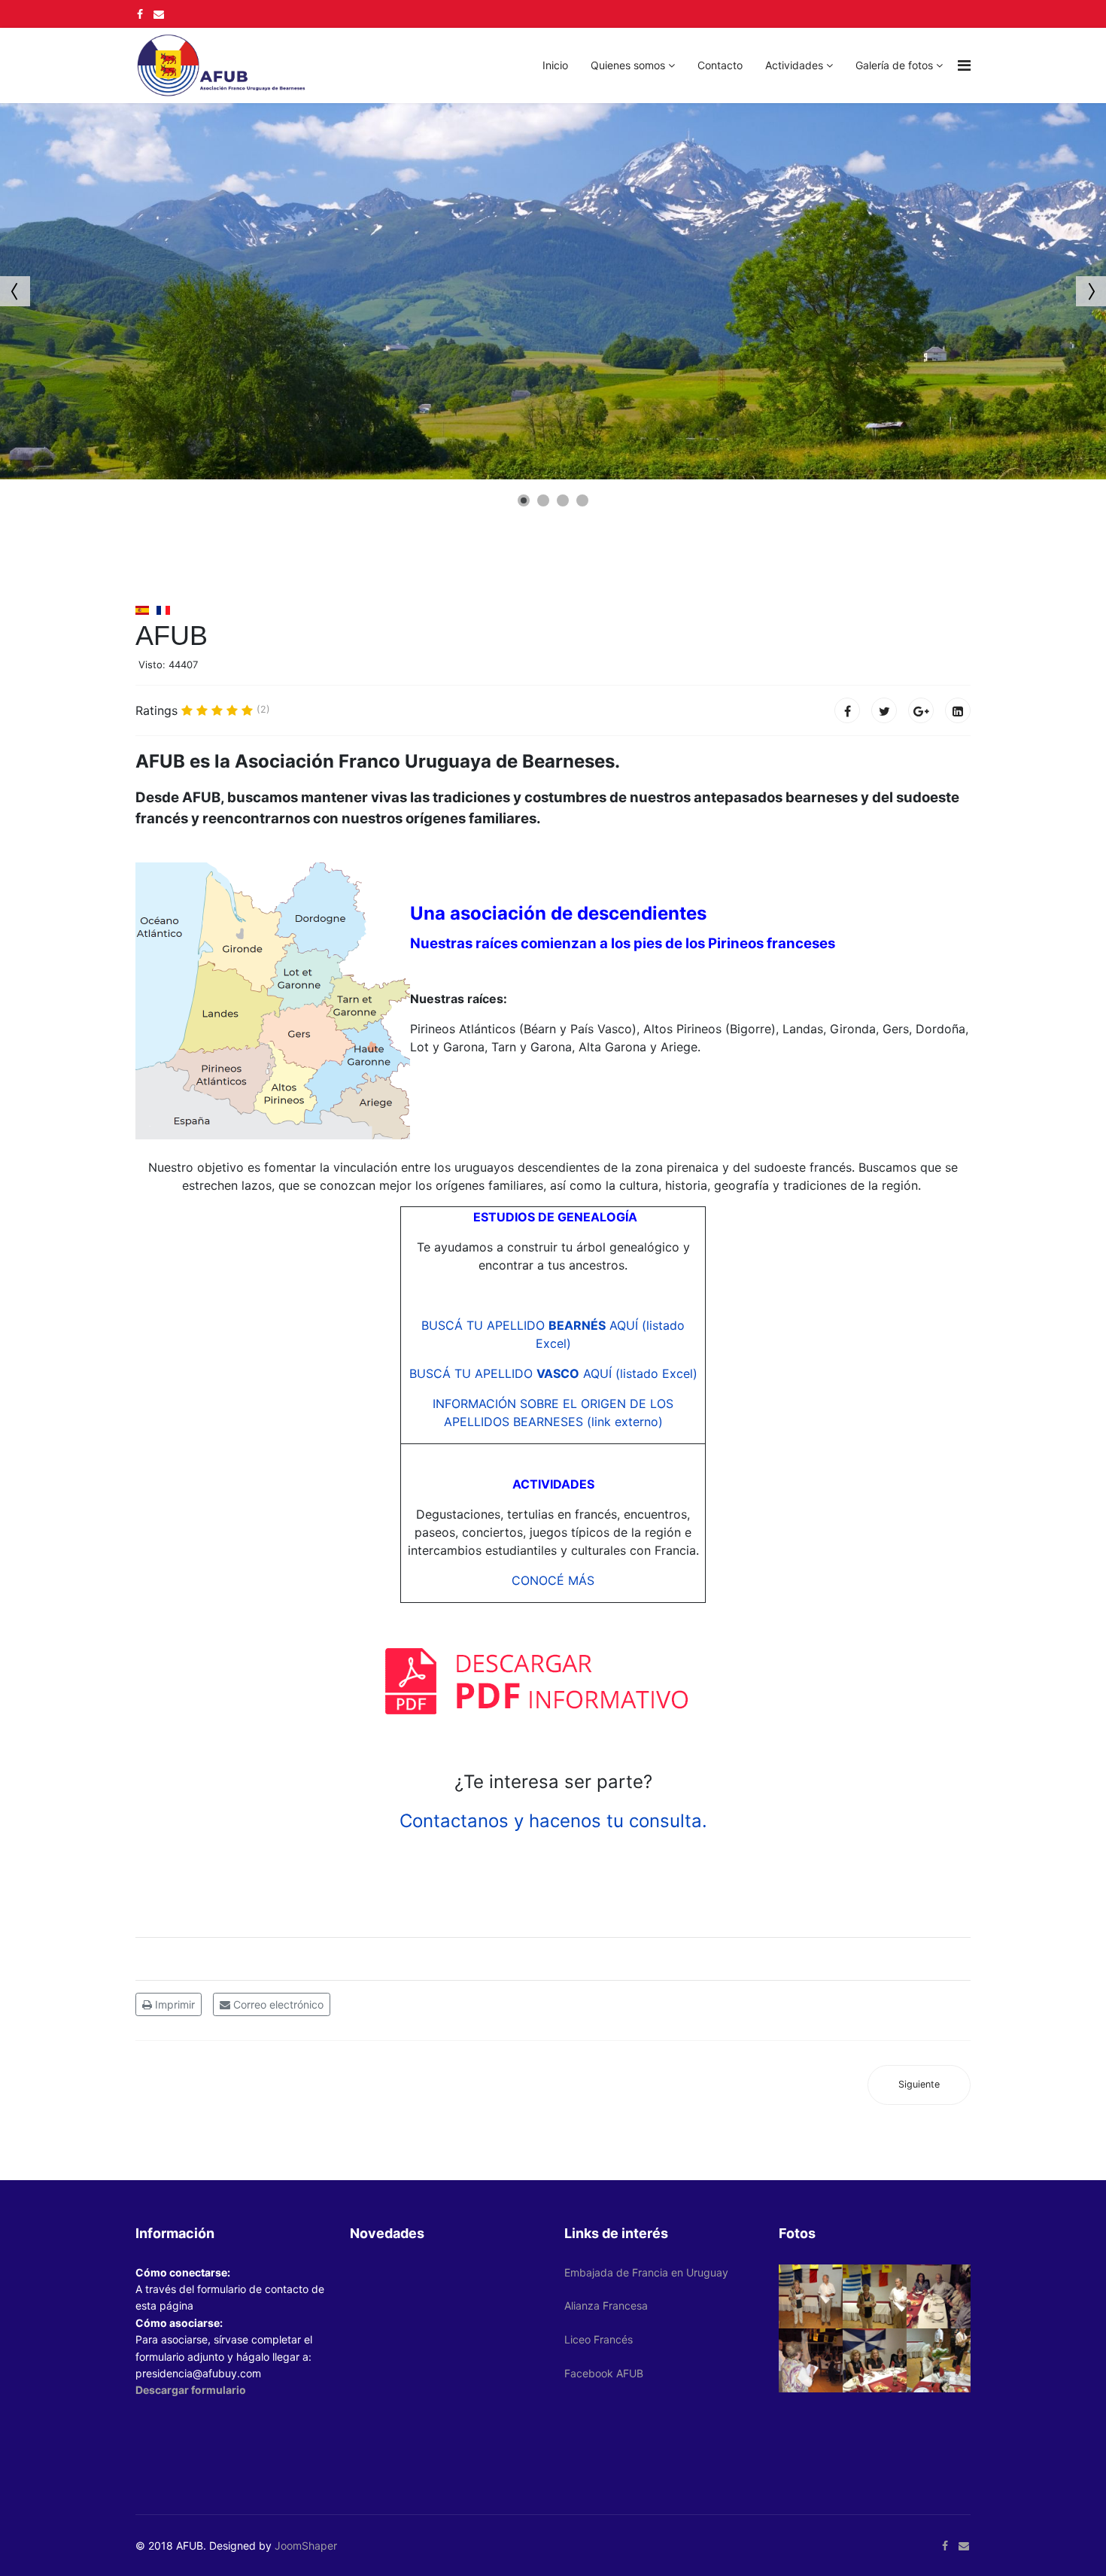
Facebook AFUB (604, 2373)
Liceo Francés (599, 2339)
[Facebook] (847, 710)
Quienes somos (628, 65)
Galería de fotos (894, 65)
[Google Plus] (921, 710)
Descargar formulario (191, 2390)
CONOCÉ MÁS (553, 1580)
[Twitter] (884, 710)
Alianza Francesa (606, 2305)
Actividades (794, 65)
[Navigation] (964, 65)
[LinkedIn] (958, 710)
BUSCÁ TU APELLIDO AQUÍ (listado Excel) (553, 1373)
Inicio (555, 65)
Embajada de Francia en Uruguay (646, 2272)
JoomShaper (306, 2546)
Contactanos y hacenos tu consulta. (553, 1821)
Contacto (720, 65)
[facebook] (140, 14)
